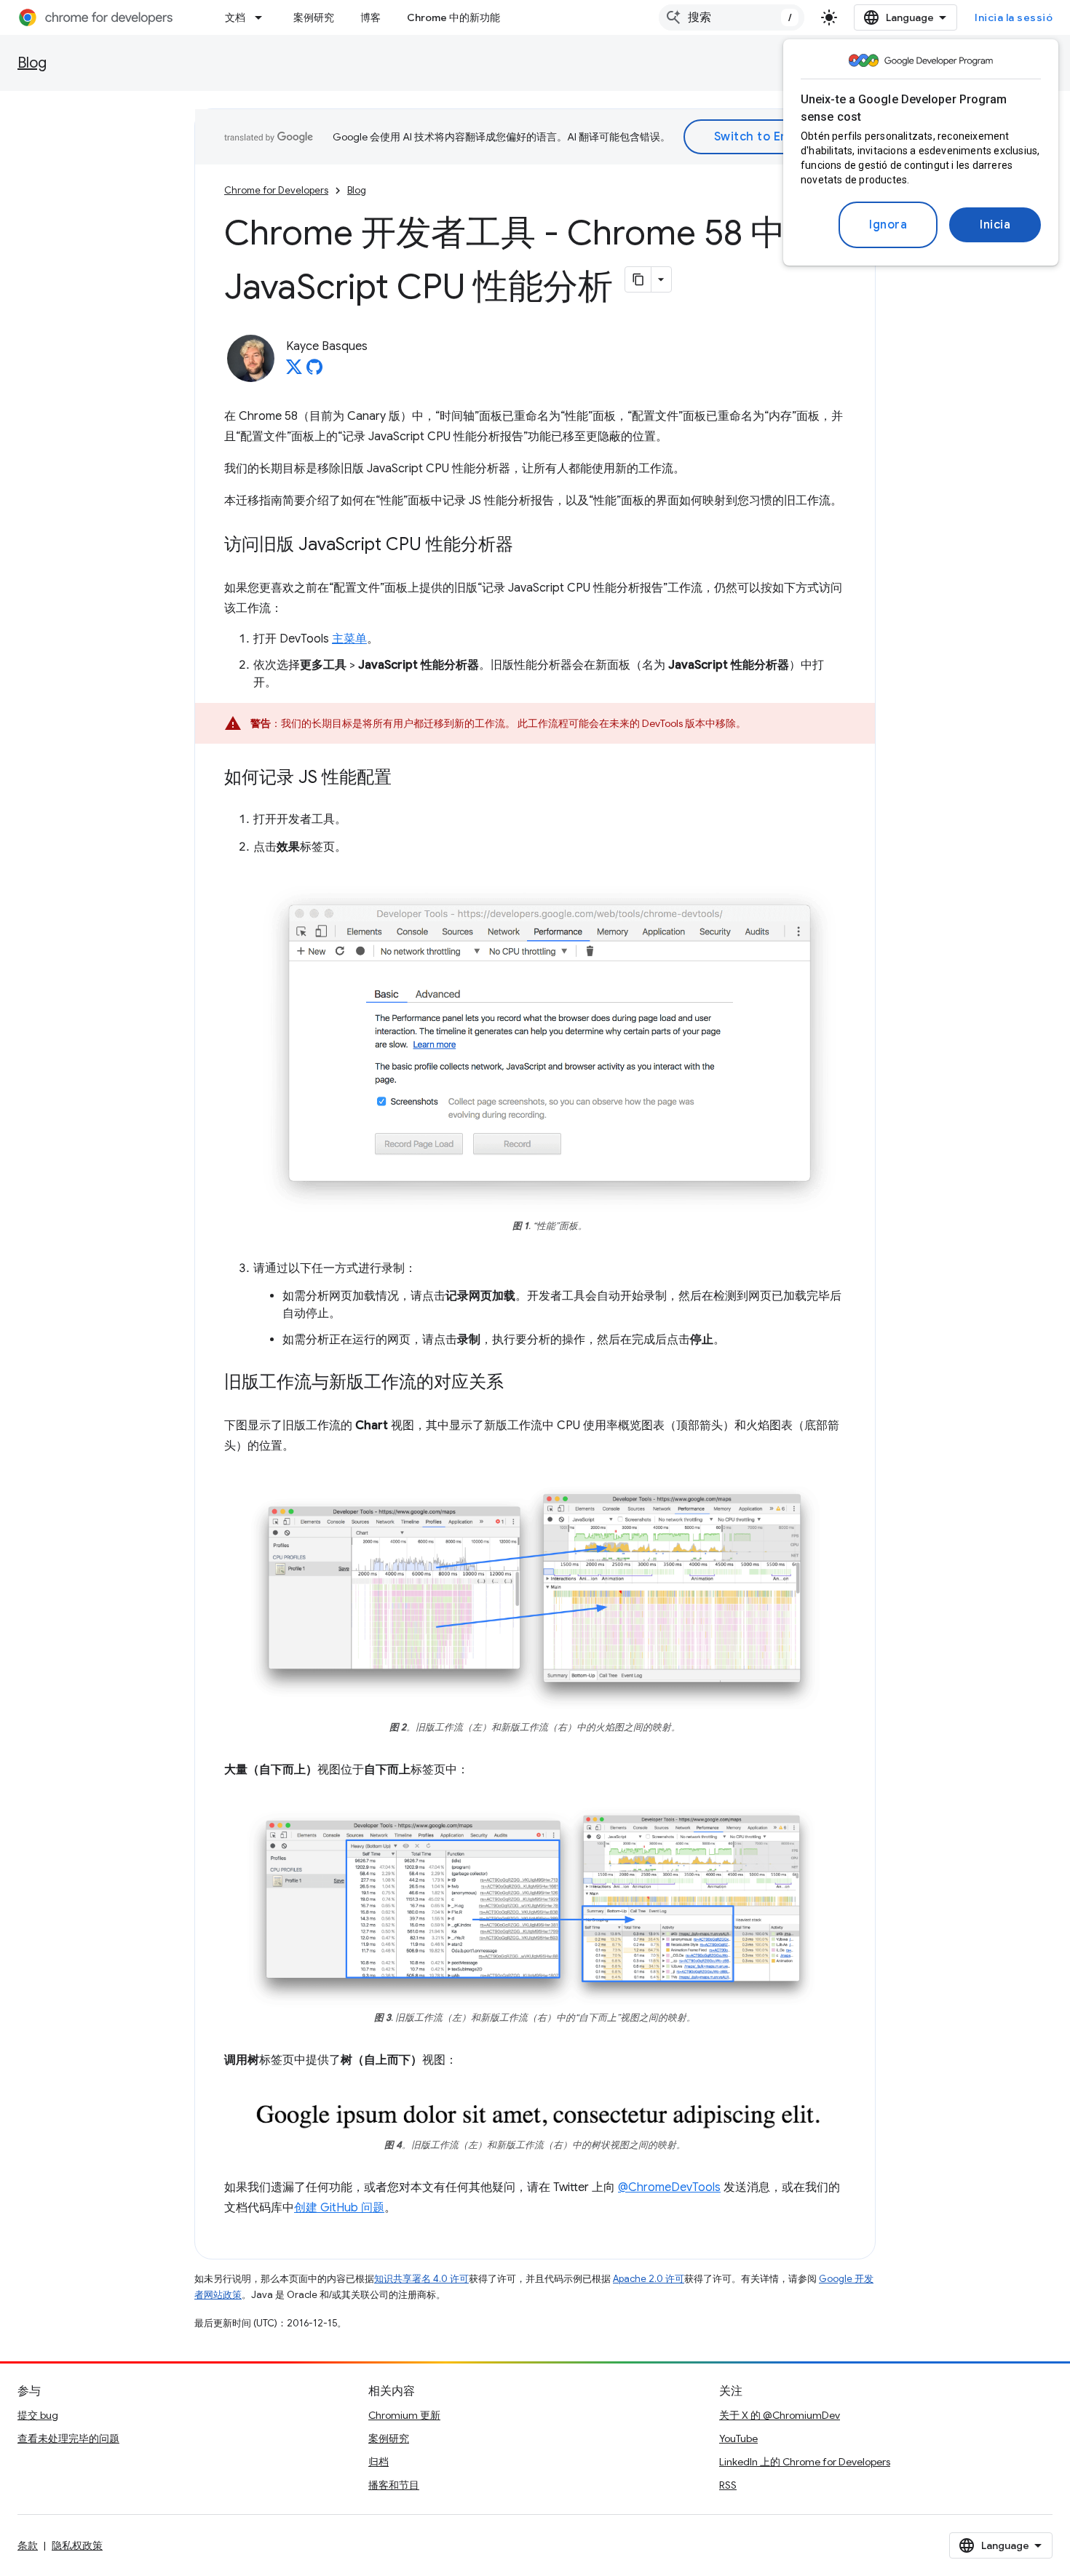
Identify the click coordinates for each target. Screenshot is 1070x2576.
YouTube (738, 2438)
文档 (235, 17)
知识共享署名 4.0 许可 (421, 2279)
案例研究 (314, 17)
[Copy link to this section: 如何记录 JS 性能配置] (406, 779)
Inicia (995, 225)
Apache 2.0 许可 (649, 2279)
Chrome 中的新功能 (453, 17)
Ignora (888, 225)
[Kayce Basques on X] (294, 371)
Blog (32, 63)
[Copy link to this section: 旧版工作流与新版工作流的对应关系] (518, 1383)
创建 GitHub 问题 (339, 2208)
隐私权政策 (77, 2545)
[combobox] (732, 17)
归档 (379, 2462)
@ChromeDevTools (669, 2187)
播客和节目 (394, 2485)
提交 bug (38, 2415)
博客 (370, 17)
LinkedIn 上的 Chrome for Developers (805, 2462)
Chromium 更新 (404, 2415)
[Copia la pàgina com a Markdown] (638, 279)
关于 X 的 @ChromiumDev (780, 2415)
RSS (728, 2485)
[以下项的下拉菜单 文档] (263, 17)
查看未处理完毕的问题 (68, 2438)
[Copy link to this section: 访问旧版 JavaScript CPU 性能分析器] (528, 546)
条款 (28, 2545)
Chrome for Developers (276, 190)
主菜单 (349, 639)
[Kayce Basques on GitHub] (314, 371)
